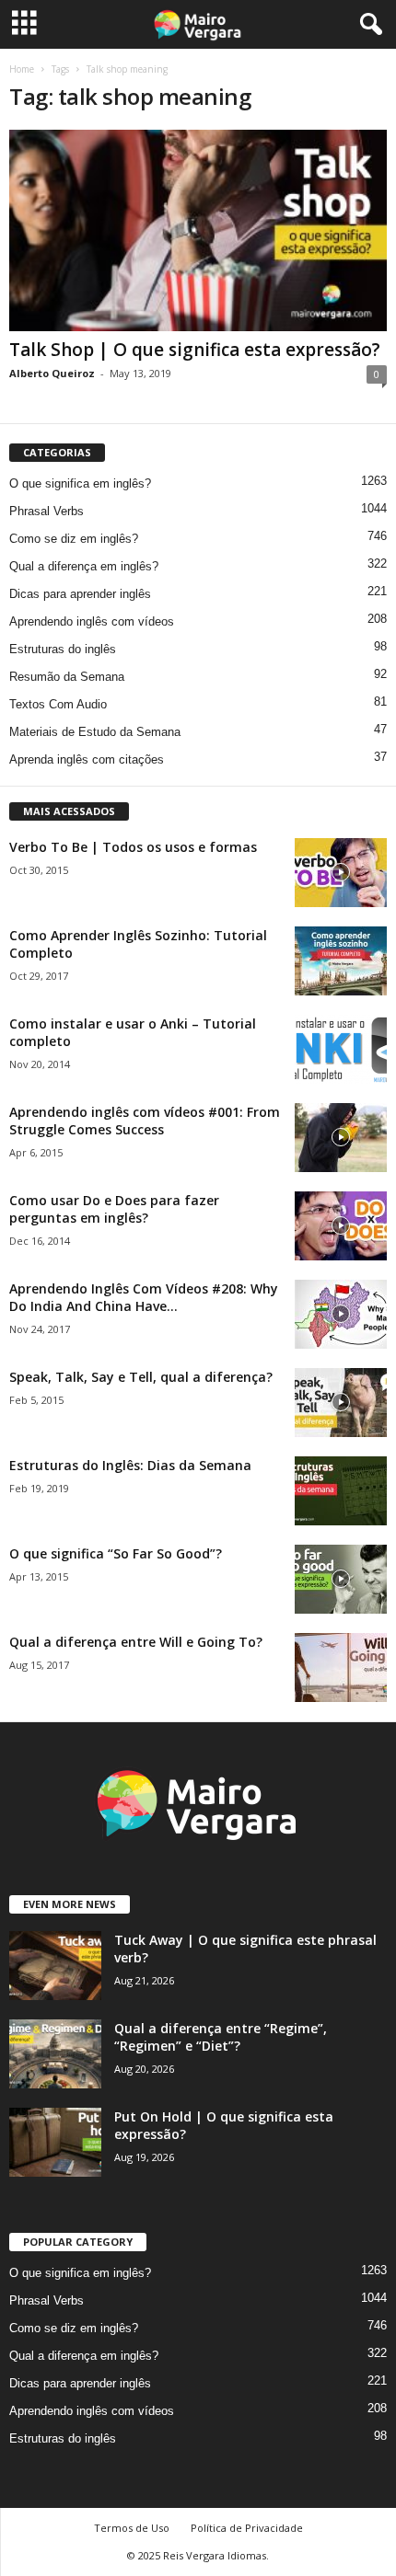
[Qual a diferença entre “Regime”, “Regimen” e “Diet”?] (55, 2054)
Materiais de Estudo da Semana (95, 732)
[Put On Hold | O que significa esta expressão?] (55, 2142)
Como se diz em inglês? (74, 539)
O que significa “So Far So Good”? (116, 1553)
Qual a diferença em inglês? (84, 566)
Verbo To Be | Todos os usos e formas (133, 847)
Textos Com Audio (58, 704)
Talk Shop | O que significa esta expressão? (195, 350)
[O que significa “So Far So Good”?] (341, 1579)
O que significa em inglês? (80, 483)
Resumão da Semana (67, 677)
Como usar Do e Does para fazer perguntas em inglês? (114, 1209)
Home (22, 69)
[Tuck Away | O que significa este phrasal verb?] (55, 1966)
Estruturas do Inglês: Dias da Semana (130, 1465)
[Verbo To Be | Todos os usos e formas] (341, 873)
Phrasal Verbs (47, 511)
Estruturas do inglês (63, 649)
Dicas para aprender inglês (80, 594)
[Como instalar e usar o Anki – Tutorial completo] (341, 1049)
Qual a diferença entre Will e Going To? (136, 1642)
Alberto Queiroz (52, 373)
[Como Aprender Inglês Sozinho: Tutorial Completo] (341, 961)
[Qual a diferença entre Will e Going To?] (341, 1667)
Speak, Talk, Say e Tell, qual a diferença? (141, 1377)
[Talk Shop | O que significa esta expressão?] (198, 230)
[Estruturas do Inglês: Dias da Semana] (341, 1491)
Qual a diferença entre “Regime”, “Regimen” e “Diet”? (221, 2037)
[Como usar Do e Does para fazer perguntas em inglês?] (341, 1226)
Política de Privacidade (247, 2528)
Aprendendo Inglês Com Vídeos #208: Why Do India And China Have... (144, 1297)
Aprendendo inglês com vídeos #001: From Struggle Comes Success (145, 1121)
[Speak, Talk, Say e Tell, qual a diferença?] (341, 1403)
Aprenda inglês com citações (87, 759)
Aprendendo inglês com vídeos (92, 621)
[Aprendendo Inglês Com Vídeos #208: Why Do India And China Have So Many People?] (341, 1314)
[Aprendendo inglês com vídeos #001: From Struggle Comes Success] (341, 1138)
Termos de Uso (132, 2528)
